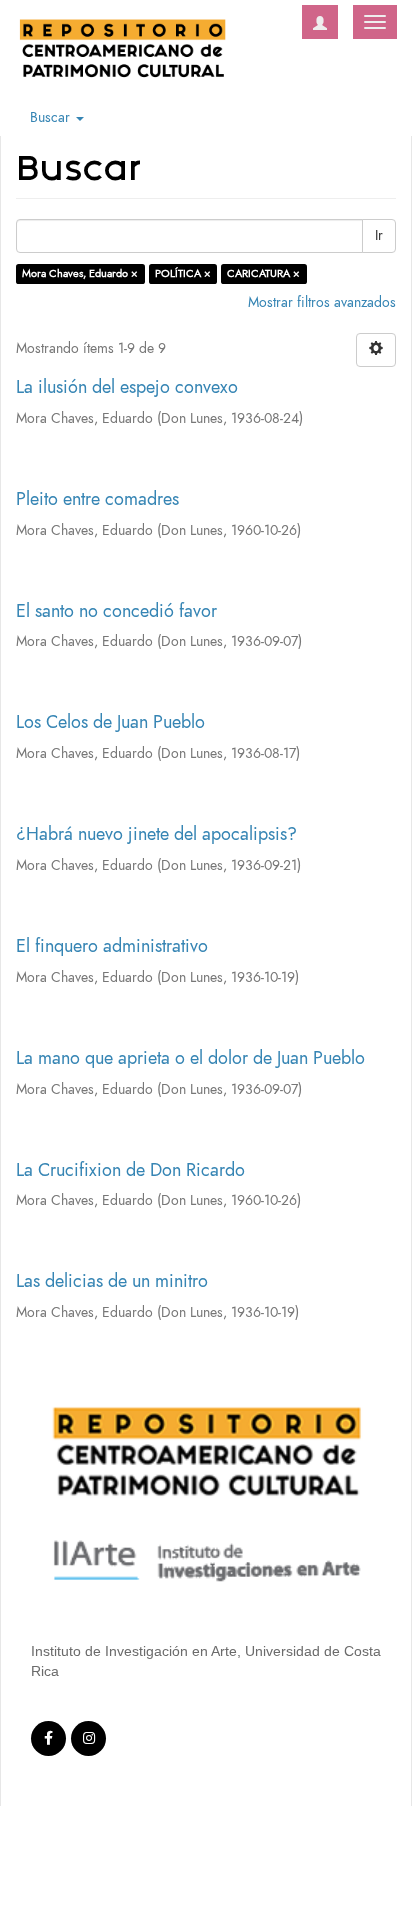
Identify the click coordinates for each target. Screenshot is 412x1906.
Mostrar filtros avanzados (322, 302)
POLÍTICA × (183, 273)
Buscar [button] (52, 117)
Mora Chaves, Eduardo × (80, 273)
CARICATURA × (263, 273)
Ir (379, 235)
